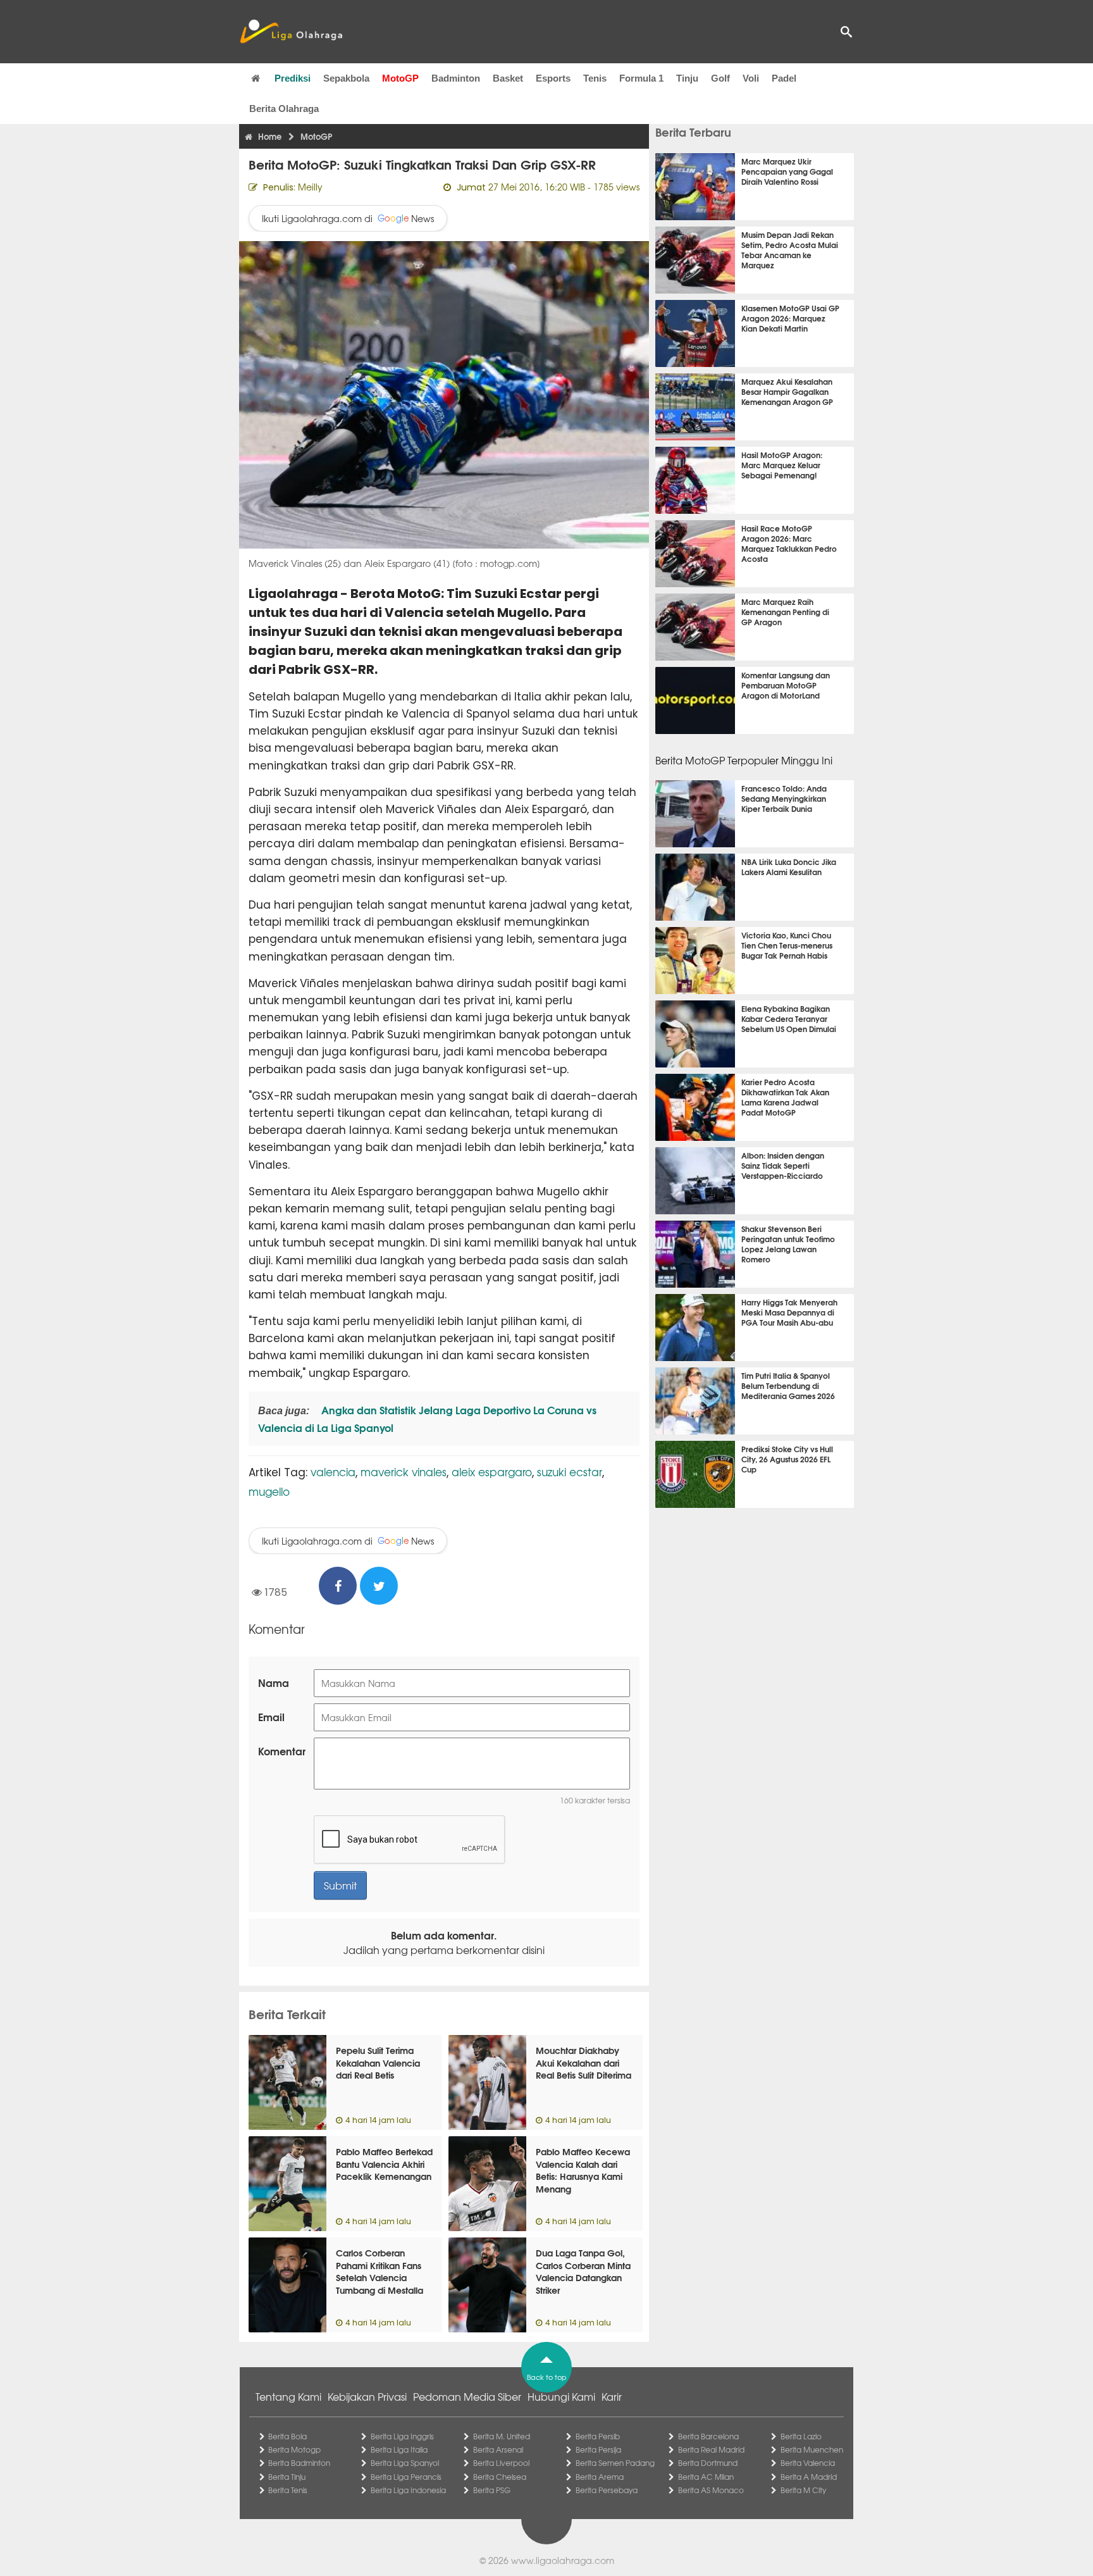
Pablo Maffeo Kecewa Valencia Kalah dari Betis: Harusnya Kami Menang (583, 2170)
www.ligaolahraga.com (563, 2560)
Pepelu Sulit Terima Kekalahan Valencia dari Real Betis (378, 2063)
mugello (269, 1491)
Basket (508, 78)
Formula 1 (641, 78)
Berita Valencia (808, 2463)
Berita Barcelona (708, 2436)
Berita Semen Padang (615, 2463)
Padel (784, 78)
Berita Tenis (288, 2490)
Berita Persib (598, 2436)
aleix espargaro (492, 1472)
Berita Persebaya (607, 2490)
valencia (333, 1472)
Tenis (595, 78)
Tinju (687, 78)
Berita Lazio (801, 2436)
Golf (720, 78)
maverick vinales (404, 1472)
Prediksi (293, 78)
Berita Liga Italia (399, 2449)
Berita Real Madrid (711, 2449)
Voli (751, 78)
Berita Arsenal (498, 2449)
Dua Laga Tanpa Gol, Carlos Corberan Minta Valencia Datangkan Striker (583, 2271)
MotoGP (400, 78)
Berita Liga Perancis (406, 2477)
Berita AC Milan (706, 2477)
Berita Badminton (299, 2463)
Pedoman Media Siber (467, 2396)
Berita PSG (492, 2490)
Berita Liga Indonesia (408, 2490)
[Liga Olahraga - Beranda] (291, 32)
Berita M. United (502, 2436)
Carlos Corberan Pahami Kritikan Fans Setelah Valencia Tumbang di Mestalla (380, 2271)
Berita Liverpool (501, 2463)
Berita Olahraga (284, 109)
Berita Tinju (287, 2477)
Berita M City (803, 2490)
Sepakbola (346, 78)
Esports (553, 78)
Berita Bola (287, 2436)
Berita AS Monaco (711, 2490)
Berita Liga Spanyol (405, 2463)
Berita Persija (598, 2449)
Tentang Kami (288, 2396)
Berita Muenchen (812, 2449)
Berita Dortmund (708, 2463)
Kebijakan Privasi (367, 2396)
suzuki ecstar (570, 1472)
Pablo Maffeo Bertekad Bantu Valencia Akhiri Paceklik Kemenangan (384, 2164)
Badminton (456, 78)
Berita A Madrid (809, 2477)
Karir (612, 2396)
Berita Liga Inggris (402, 2436)
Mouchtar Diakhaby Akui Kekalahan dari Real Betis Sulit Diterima (584, 2063)
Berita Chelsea (500, 2477)
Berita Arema (600, 2477)
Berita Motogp (294, 2449)
